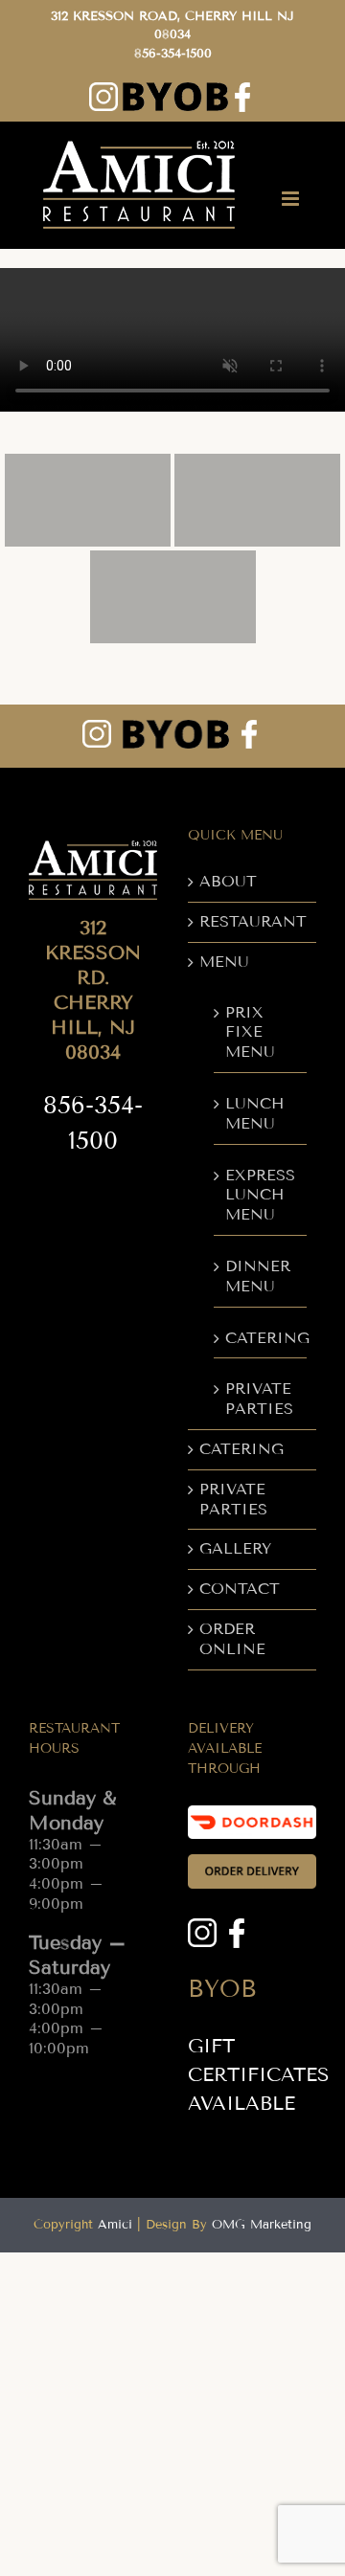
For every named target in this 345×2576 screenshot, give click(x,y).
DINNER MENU (258, 1276)
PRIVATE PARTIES (259, 1399)
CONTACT (240, 1589)
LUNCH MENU (254, 1113)
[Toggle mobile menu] (292, 199)
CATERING (261, 1338)
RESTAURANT (253, 921)
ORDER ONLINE (232, 1639)
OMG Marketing (262, 2225)
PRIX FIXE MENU (250, 1032)
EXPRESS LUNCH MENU (260, 1195)
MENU (224, 962)
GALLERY (235, 1548)
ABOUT (228, 881)
